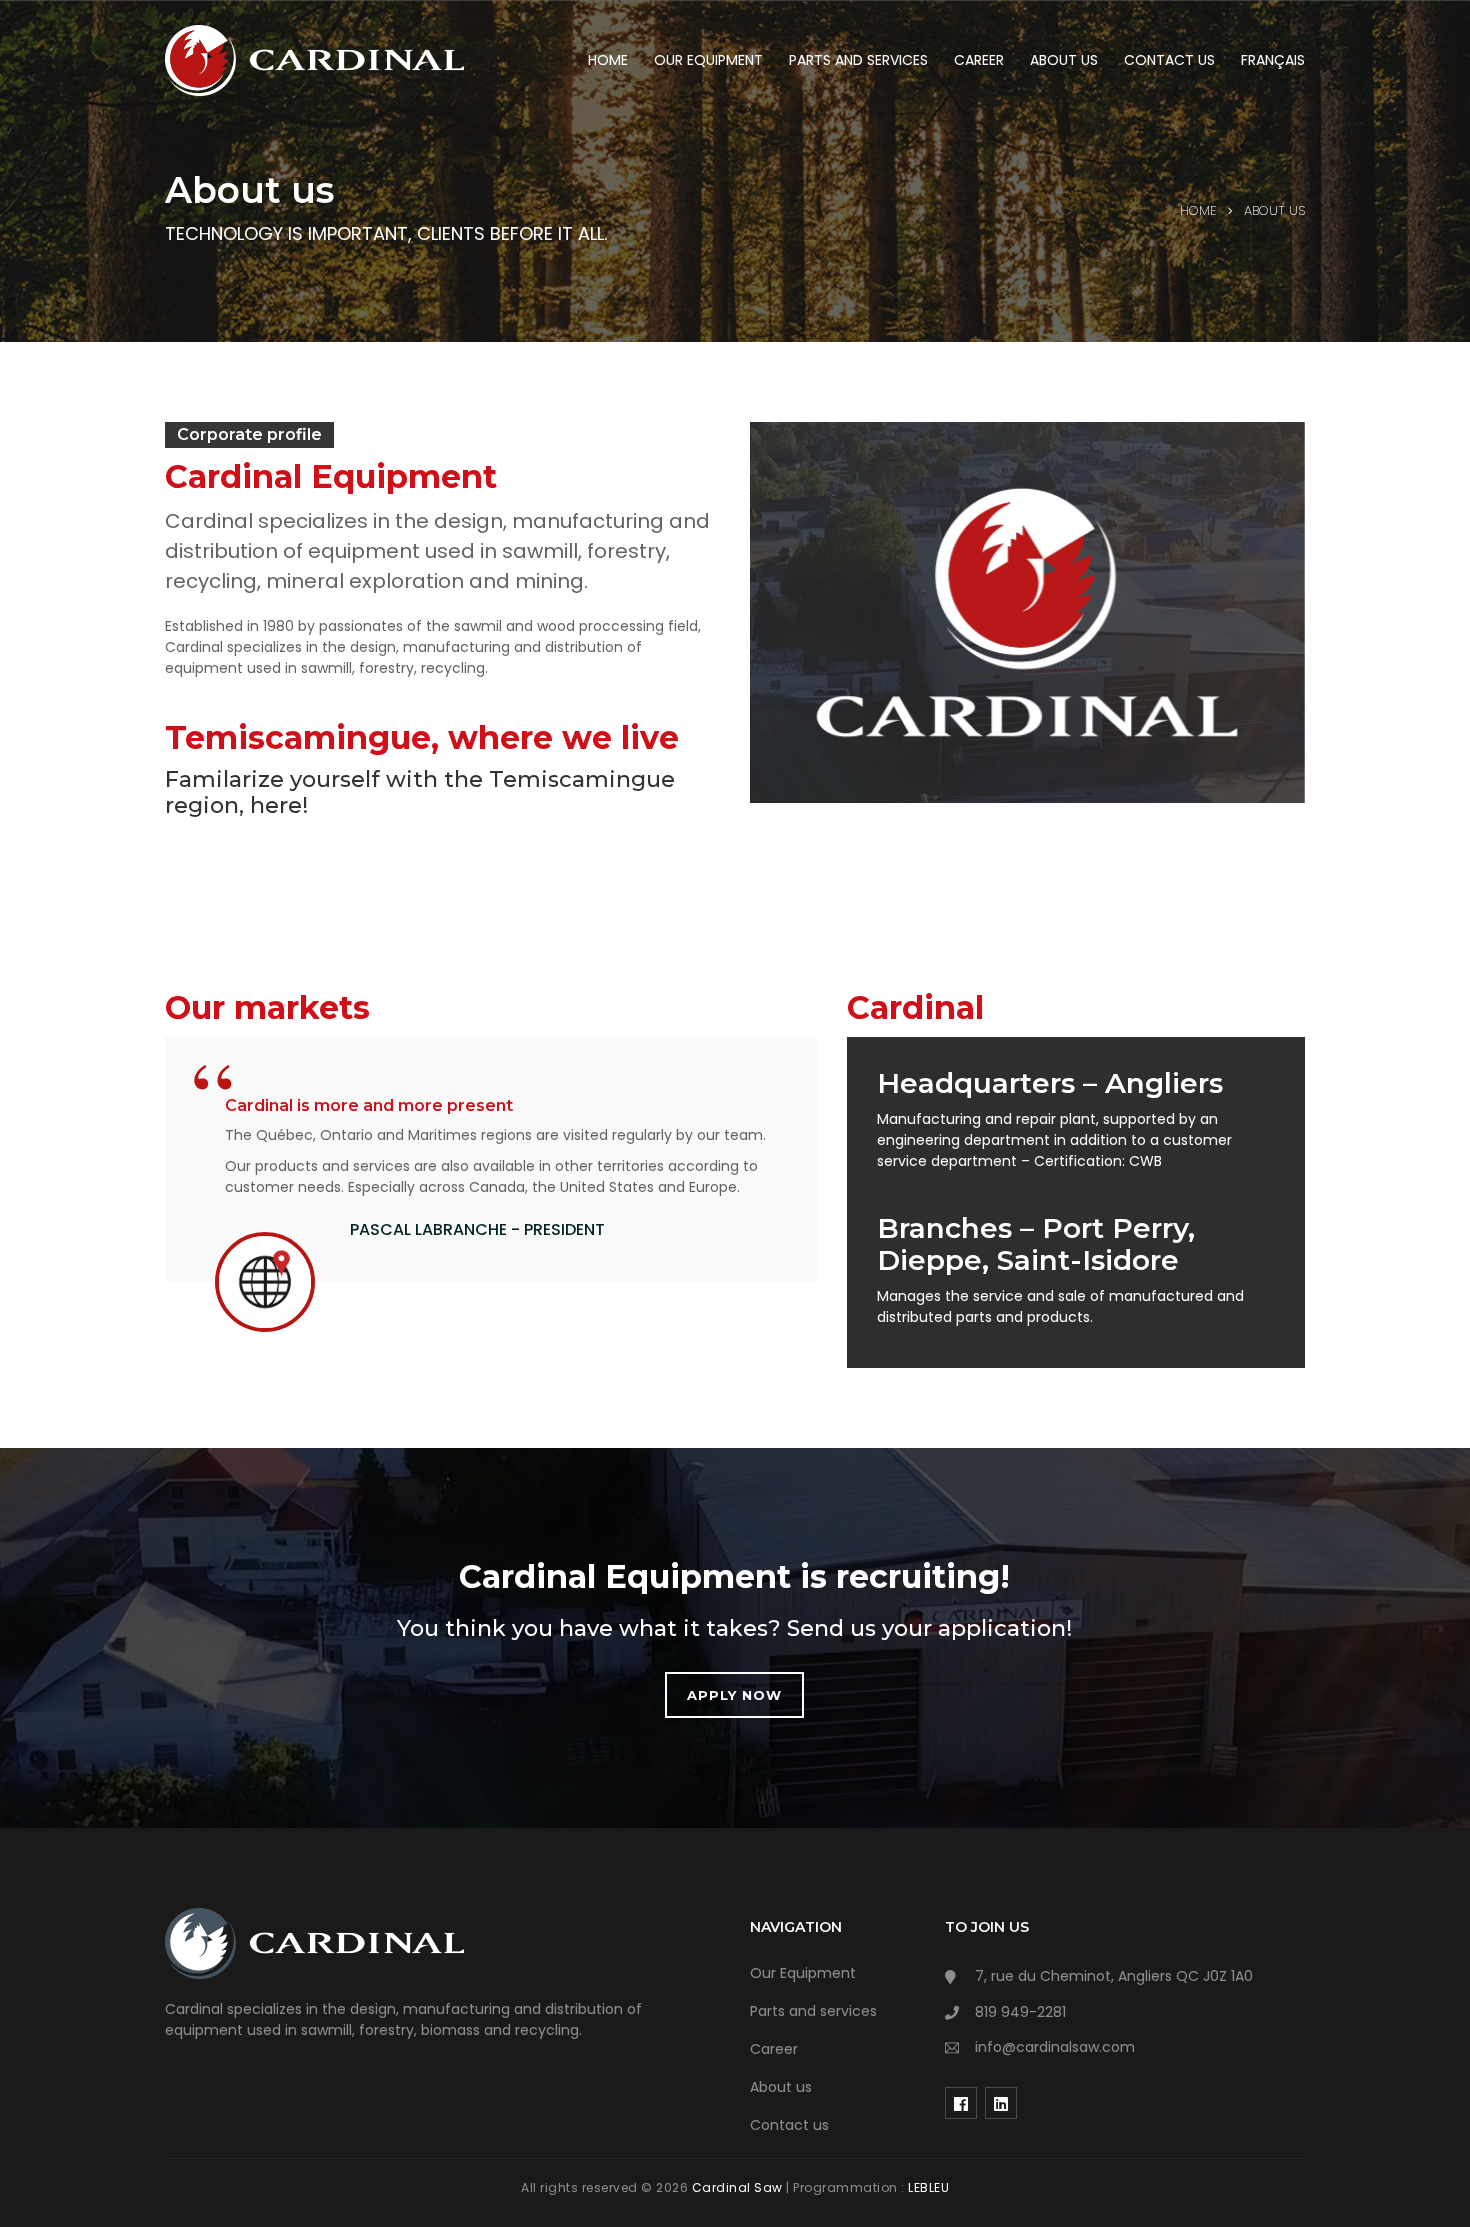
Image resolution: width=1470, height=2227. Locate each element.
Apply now (734, 1695)
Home (1198, 210)
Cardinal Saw (739, 2187)
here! (279, 805)
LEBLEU (928, 2187)
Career (774, 2049)
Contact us (789, 2125)
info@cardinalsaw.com (1055, 2047)
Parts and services (813, 2011)
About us (781, 2087)
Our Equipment (803, 1973)
